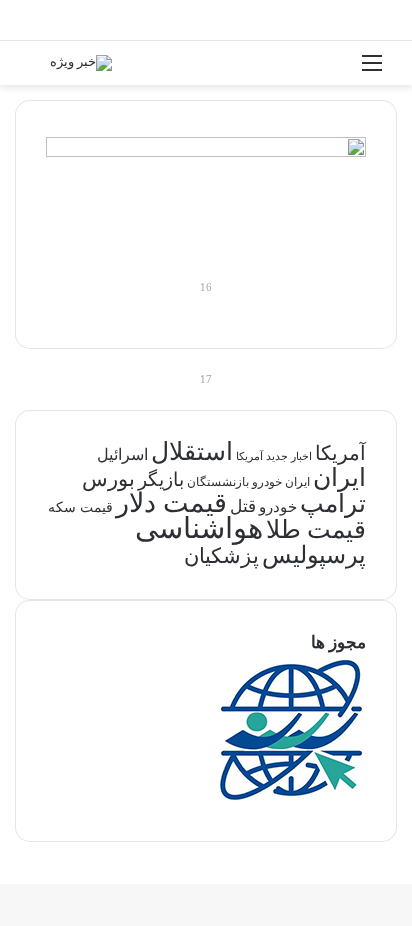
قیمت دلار (171, 503)
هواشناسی (199, 528)
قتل (243, 506)
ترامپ (333, 503)
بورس (108, 479)
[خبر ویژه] (81, 63)
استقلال (192, 451)
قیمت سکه (80, 507)
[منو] (372, 70)
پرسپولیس (314, 554)
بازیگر (161, 479)
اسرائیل (122, 454)
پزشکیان (221, 556)
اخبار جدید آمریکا (274, 456)
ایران (339, 477)
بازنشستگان (218, 482)
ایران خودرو (281, 482)
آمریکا (340, 453)
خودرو (278, 506)
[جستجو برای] (40, 70)
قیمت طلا (316, 529)
